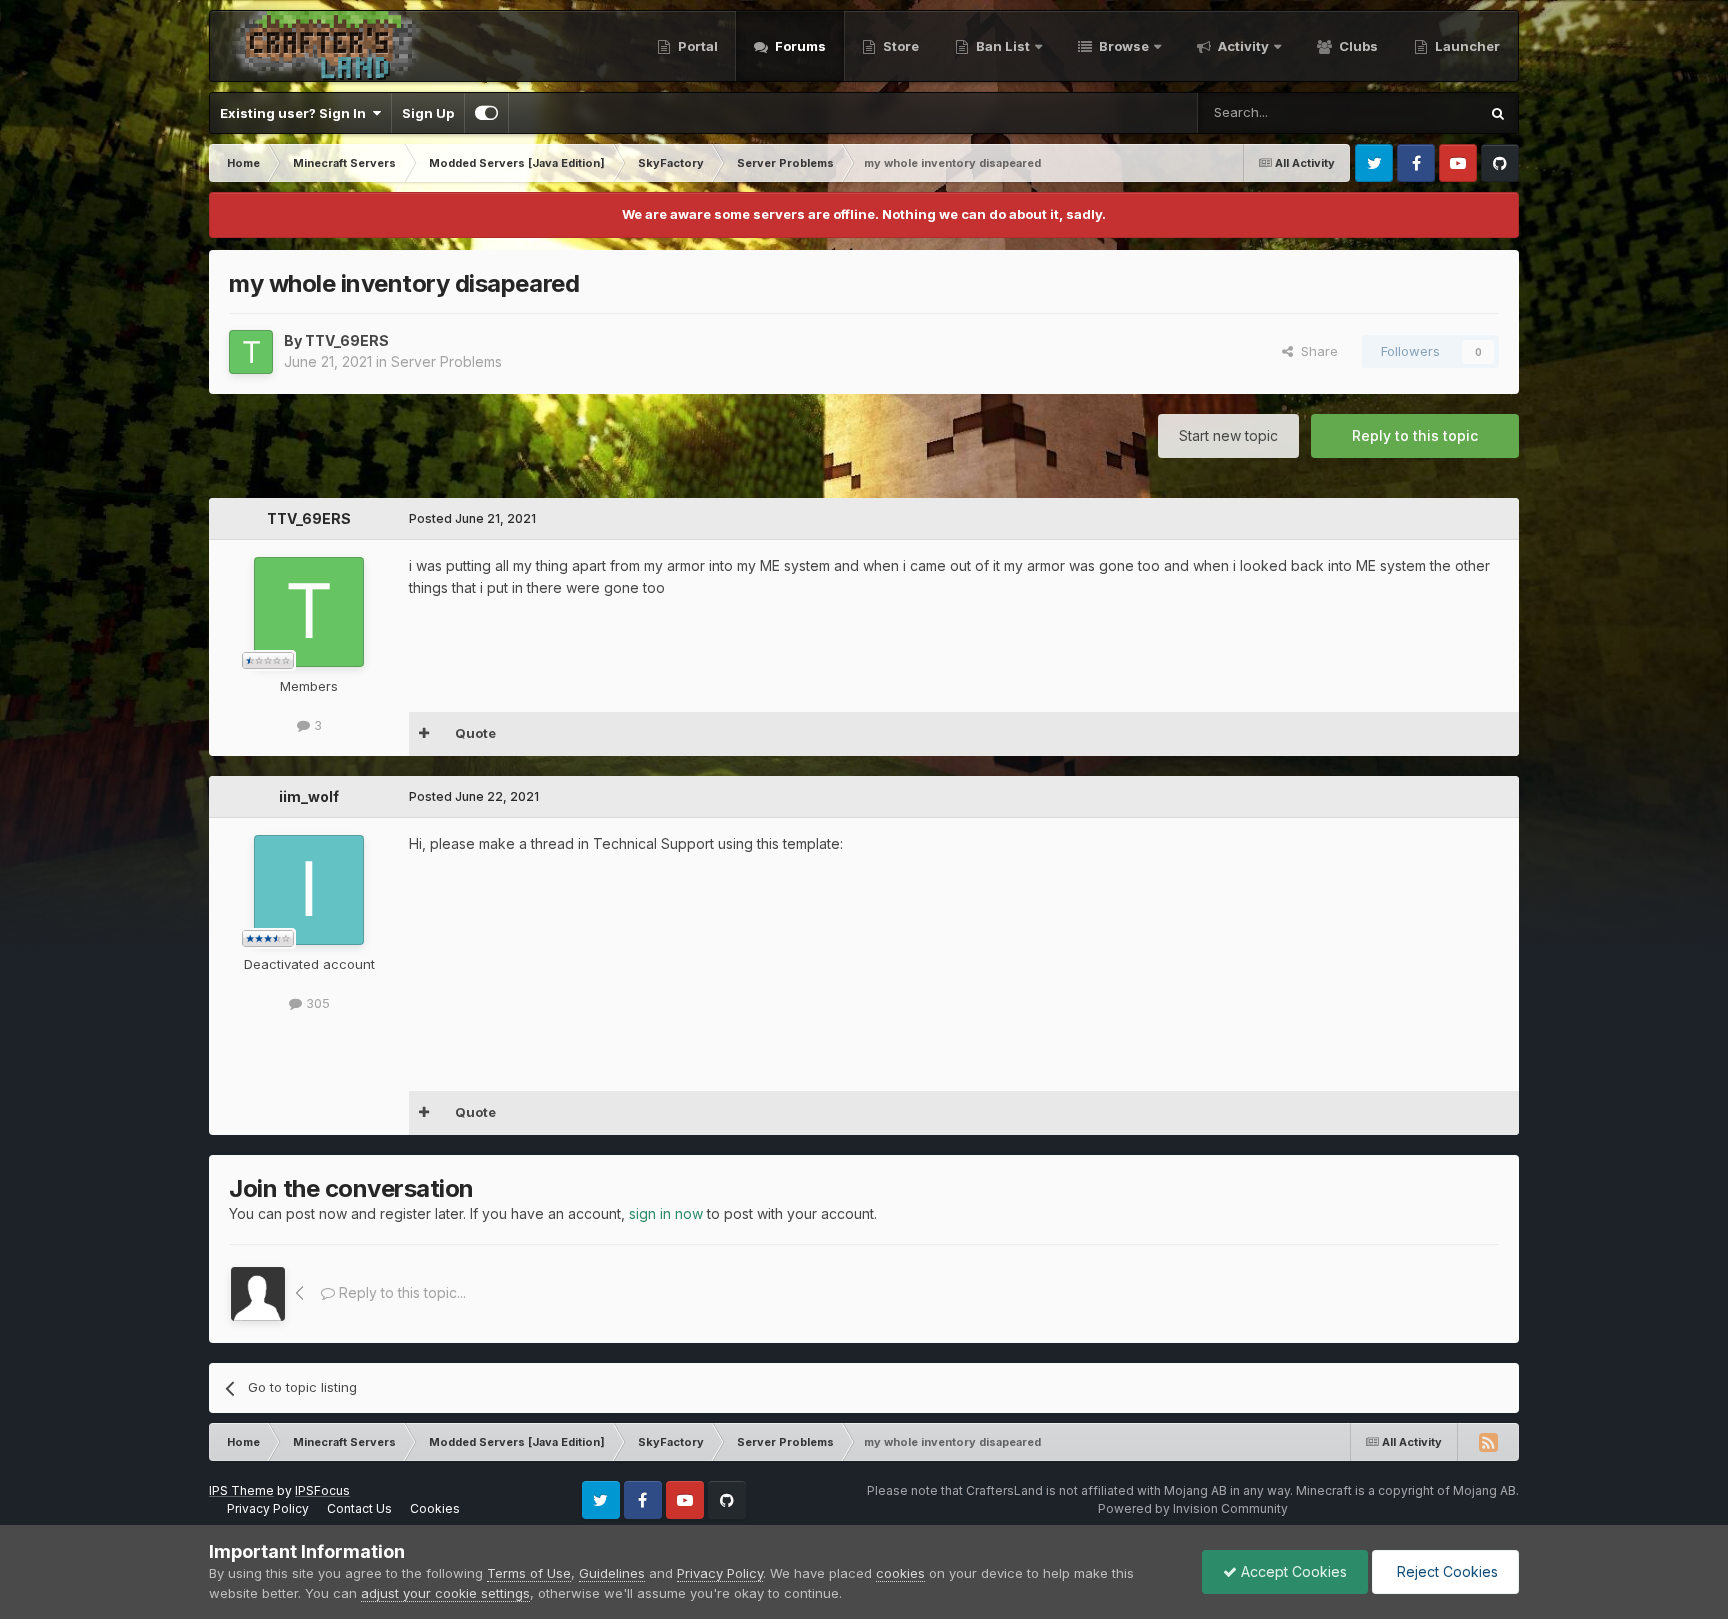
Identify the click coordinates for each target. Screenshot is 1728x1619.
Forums (799, 46)
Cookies (435, 1508)
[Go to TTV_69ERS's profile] (251, 352)
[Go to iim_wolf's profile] (309, 890)
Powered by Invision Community (1193, 1508)
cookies (900, 1573)
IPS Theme (241, 1490)
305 (316, 1003)
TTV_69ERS (347, 340)
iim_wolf (309, 796)
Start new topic (1228, 435)
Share (1315, 351)
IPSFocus (322, 1490)
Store (899, 46)
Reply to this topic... (400, 1292)
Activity (1242, 46)
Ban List (1003, 46)
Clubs (1357, 46)
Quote (475, 733)
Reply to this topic (1415, 435)
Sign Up (428, 113)
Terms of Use (529, 1573)
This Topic (1419, 112)
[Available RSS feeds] (1488, 1442)
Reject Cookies (1445, 1571)
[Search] (1498, 113)
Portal (696, 46)
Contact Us (359, 1508)
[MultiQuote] (424, 734)
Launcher (1466, 46)
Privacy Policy (268, 1508)
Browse (1122, 46)
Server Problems (446, 361)
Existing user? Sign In (296, 113)
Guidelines (612, 1573)
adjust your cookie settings (445, 1593)
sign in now (666, 1213)
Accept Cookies (1292, 1571)
